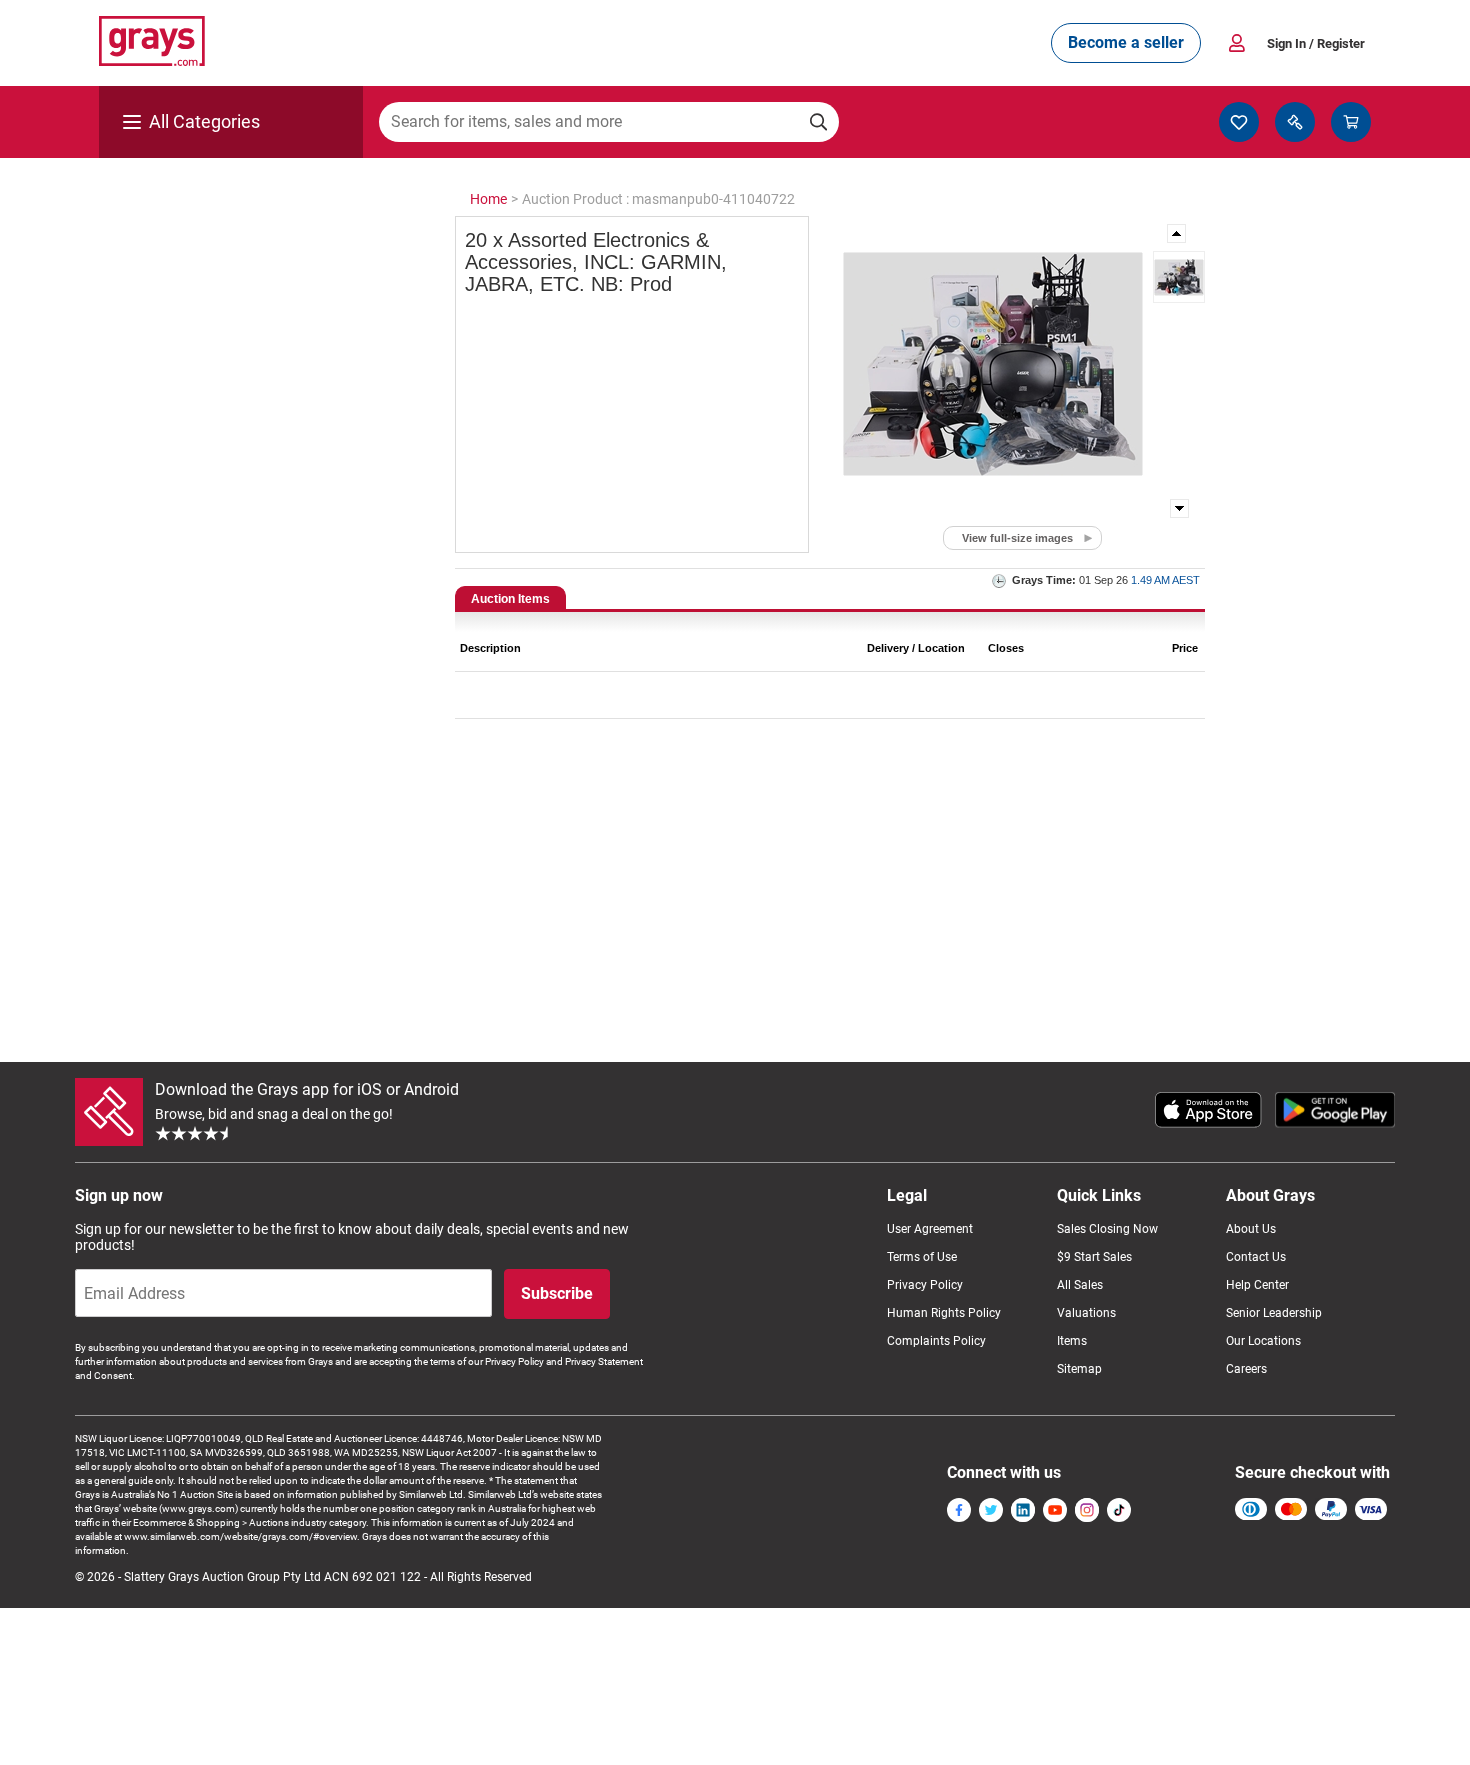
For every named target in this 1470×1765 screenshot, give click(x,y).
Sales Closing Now (1107, 1229)
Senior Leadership (1274, 1313)
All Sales (1080, 1285)
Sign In (1316, 43)
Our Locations (1263, 1341)
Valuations (1086, 1313)
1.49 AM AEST (1165, 580)
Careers (1246, 1369)
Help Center (1257, 1285)
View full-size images (1017, 538)
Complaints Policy (936, 1341)
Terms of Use (922, 1257)
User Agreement (930, 1229)
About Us (1251, 1229)
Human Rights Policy (944, 1313)
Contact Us (1256, 1257)
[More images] (1178, 233)
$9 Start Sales (1094, 1257)
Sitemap (1079, 1369)
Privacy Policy (925, 1285)
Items (1072, 1341)
